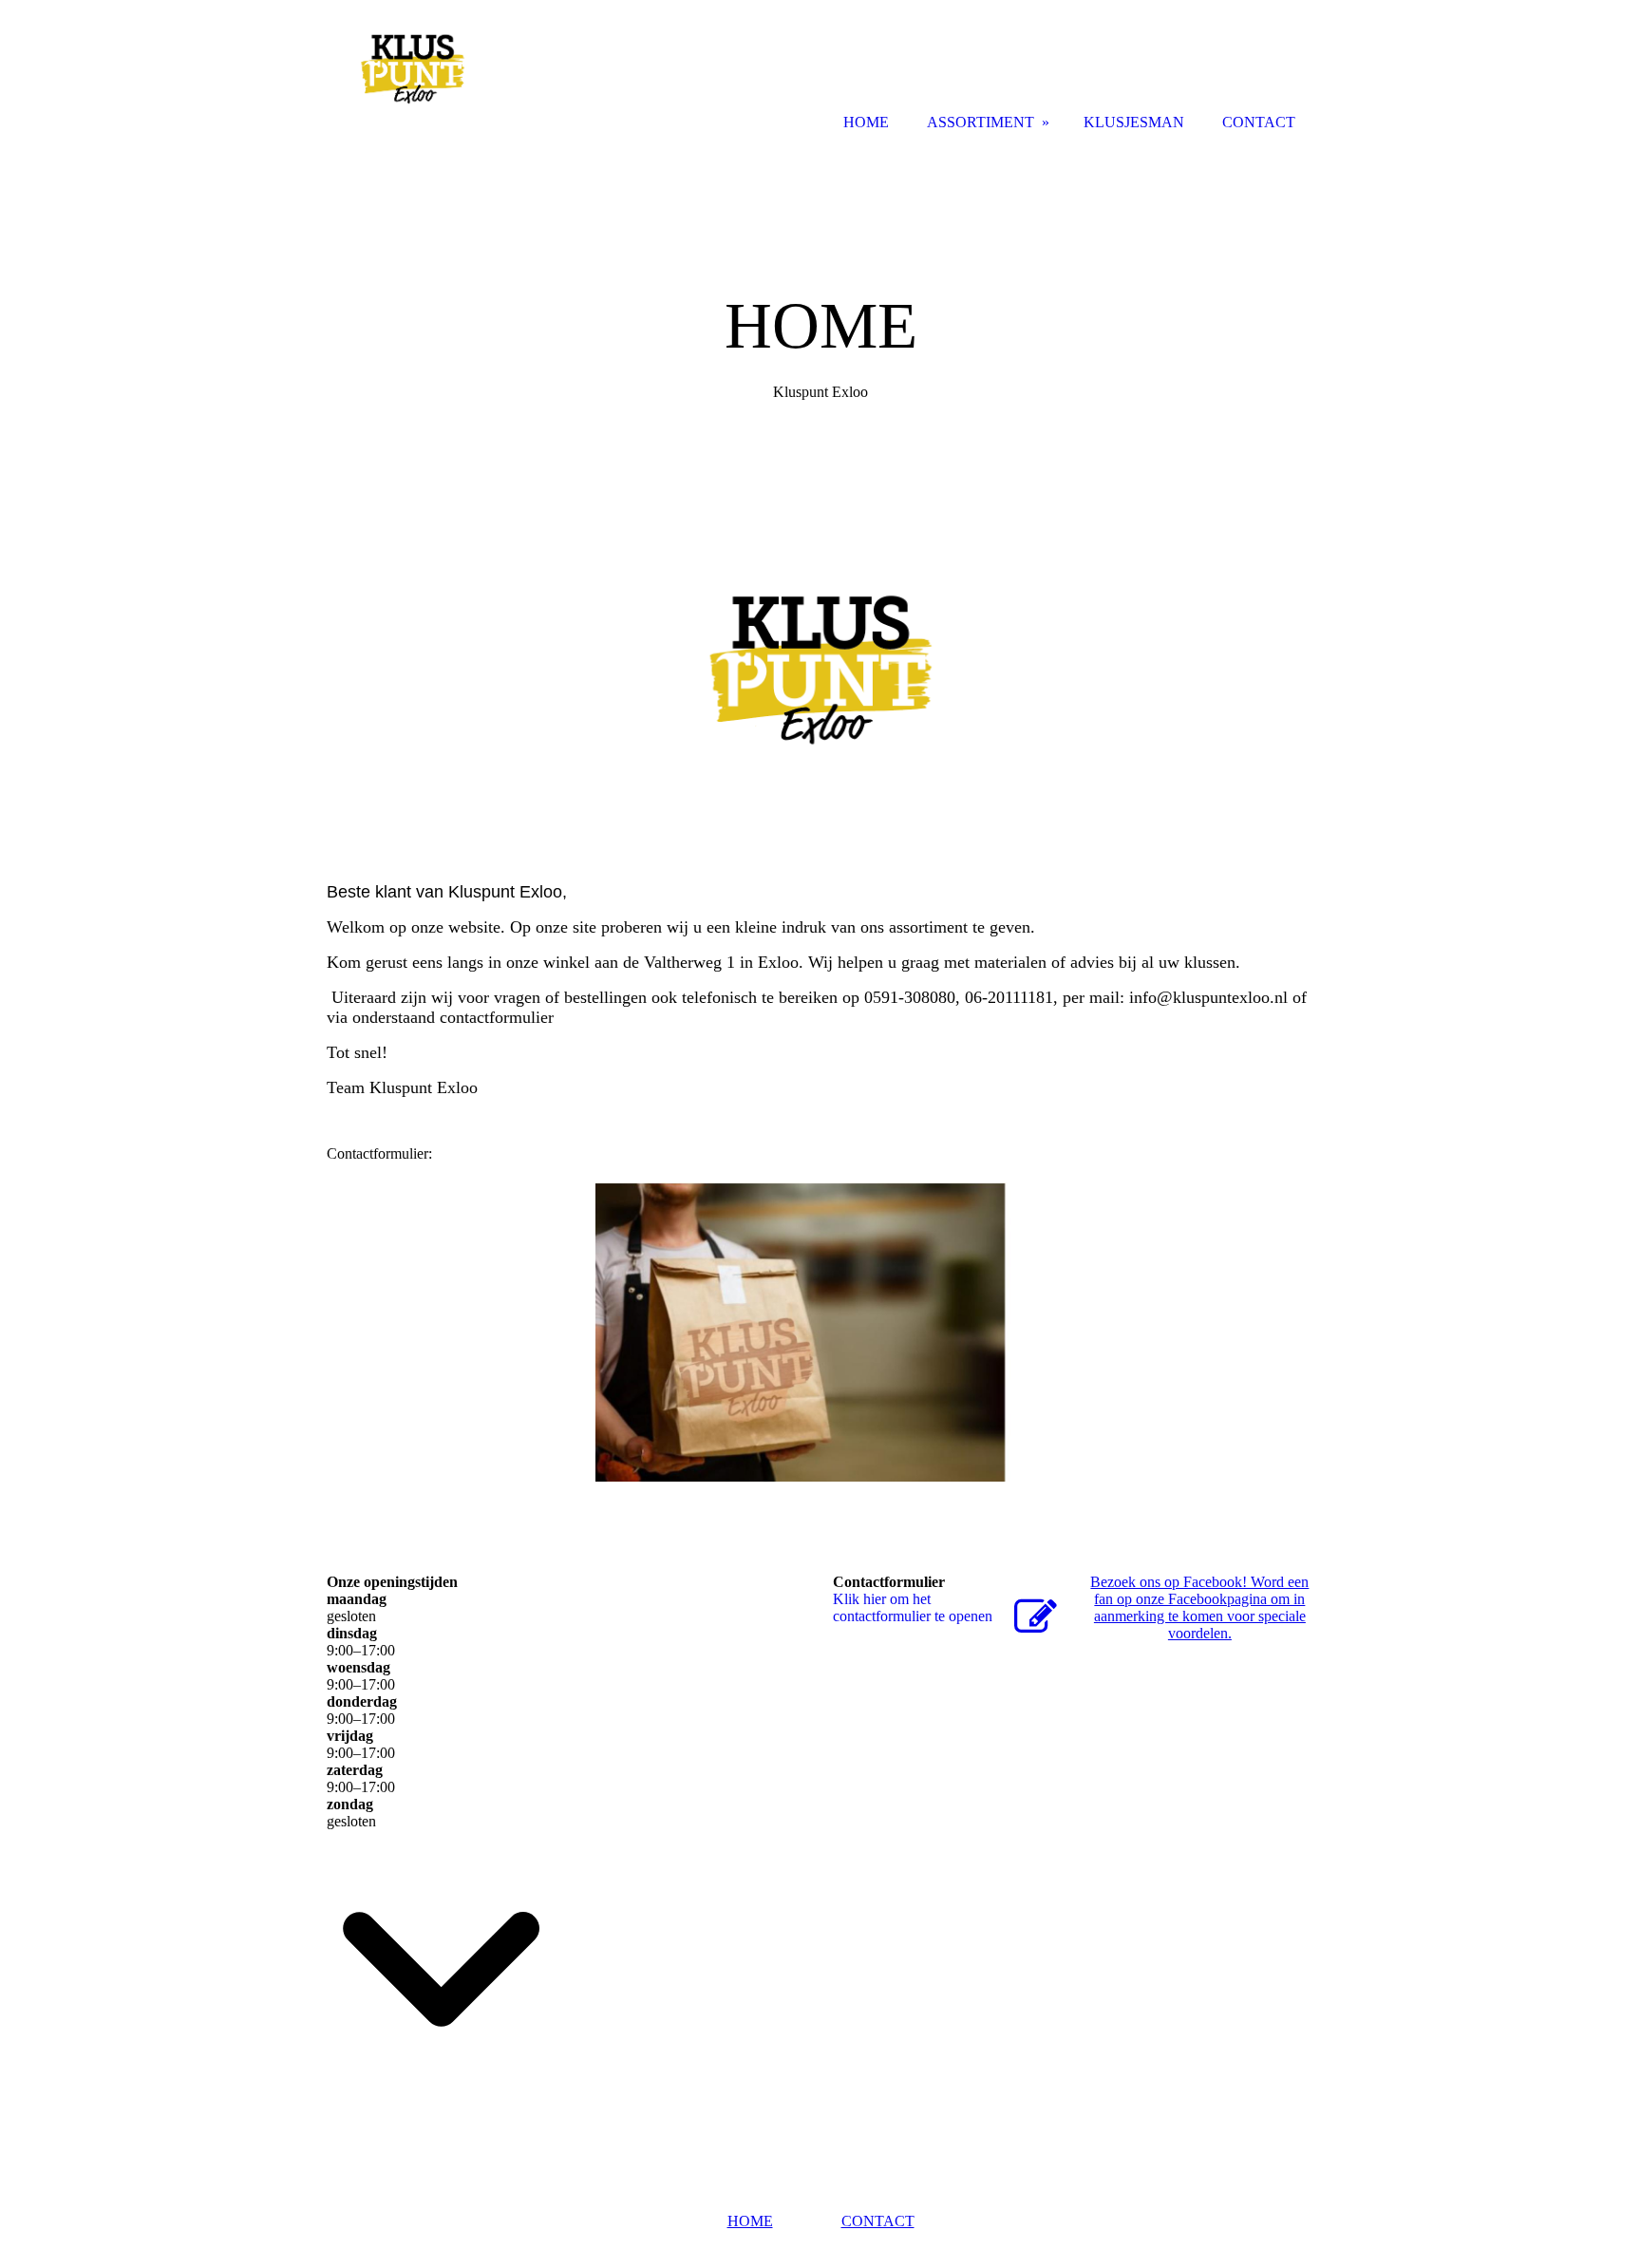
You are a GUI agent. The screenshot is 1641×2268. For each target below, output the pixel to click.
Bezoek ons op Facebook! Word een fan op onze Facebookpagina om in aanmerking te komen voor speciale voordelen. (1199, 1607)
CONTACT (878, 2221)
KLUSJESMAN (1134, 122)
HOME (750, 2221)
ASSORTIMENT (981, 122)
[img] (412, 69)
